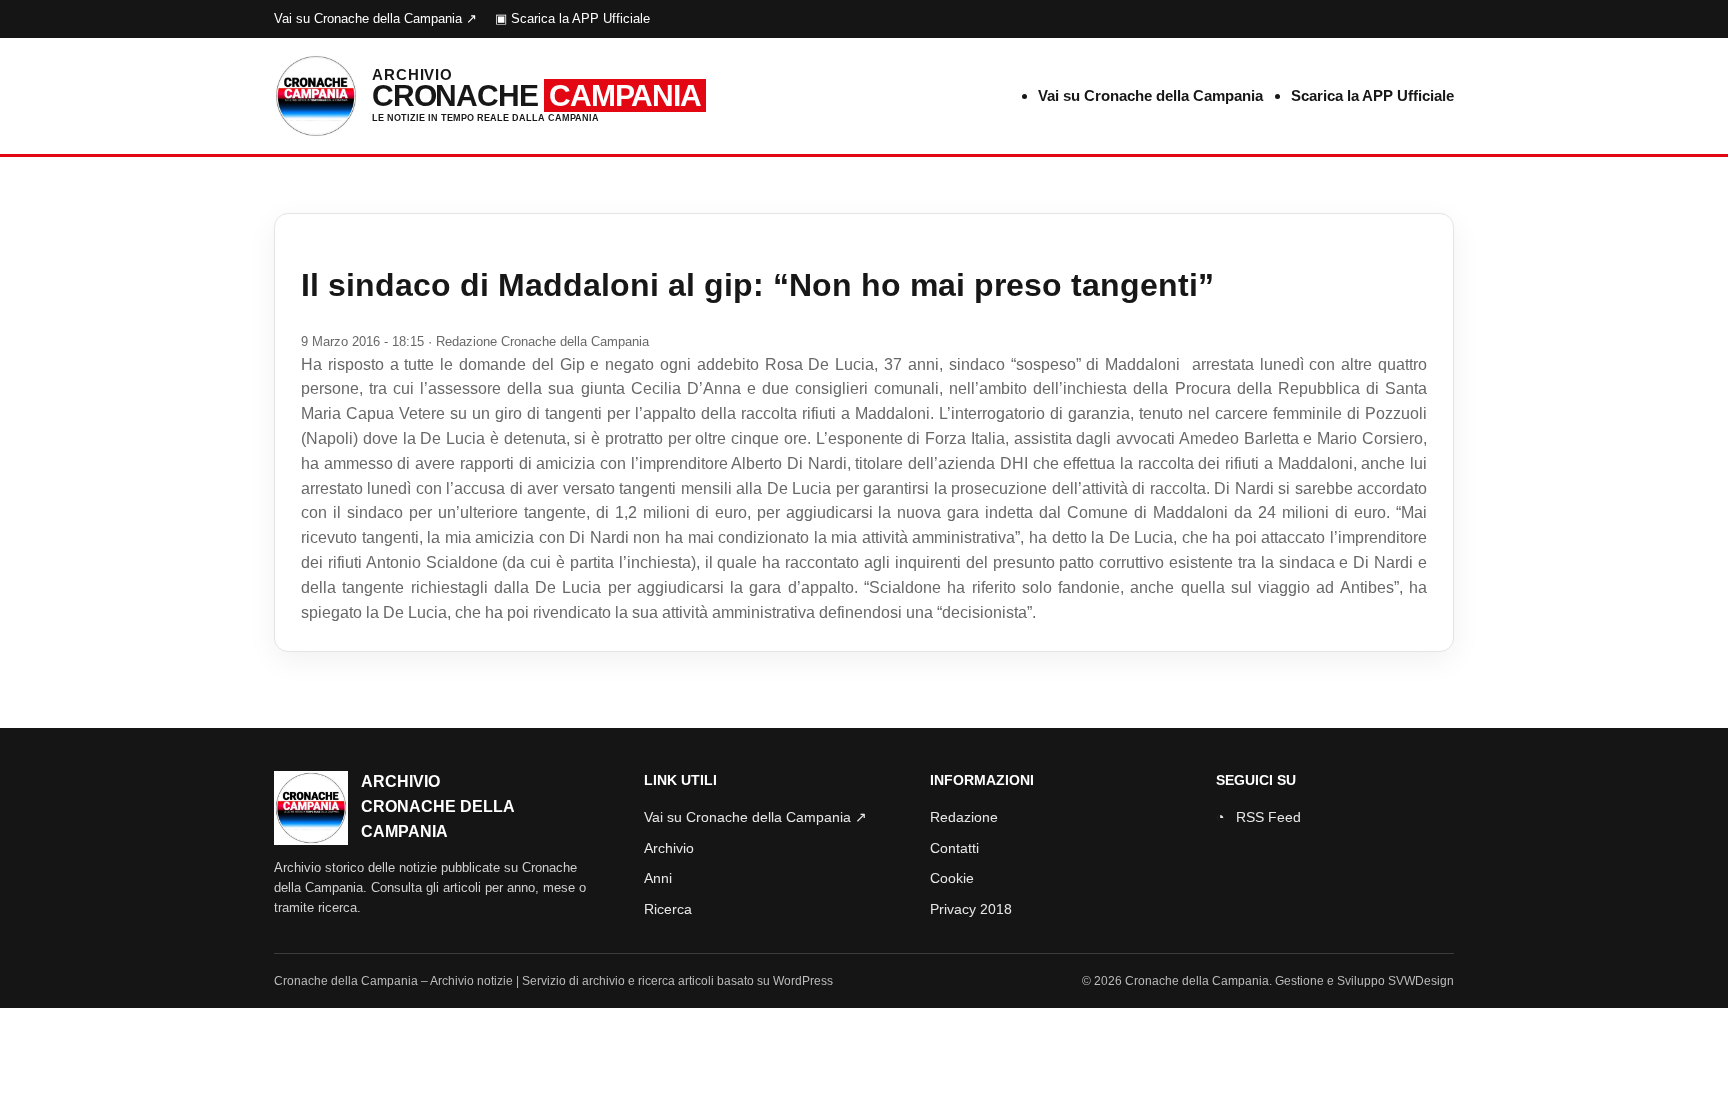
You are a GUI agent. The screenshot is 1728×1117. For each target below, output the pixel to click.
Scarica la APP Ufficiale (1372, 95)
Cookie (952, 878)
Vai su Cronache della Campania (1150, 95)
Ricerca (668, 909)
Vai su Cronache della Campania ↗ (375, 18)
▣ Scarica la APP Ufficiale (572, 18)
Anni (658, 878)
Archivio (669, 848)
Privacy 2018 (971, 909)
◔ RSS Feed (1258, 817)
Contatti (954, 848)
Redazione (964, 817)
